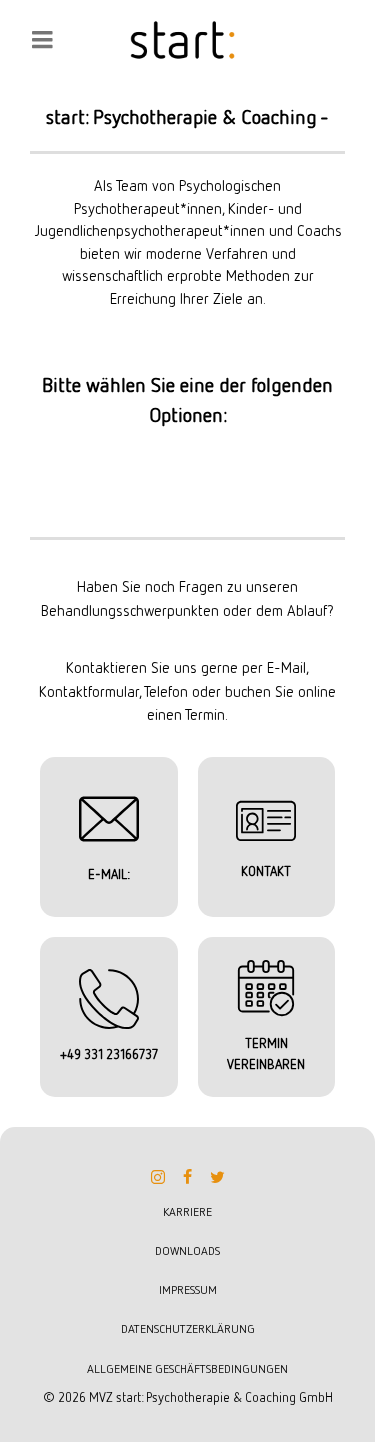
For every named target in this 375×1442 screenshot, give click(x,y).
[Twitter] (218, 1177)
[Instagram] (158, 1177)
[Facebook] (188, 1177)
